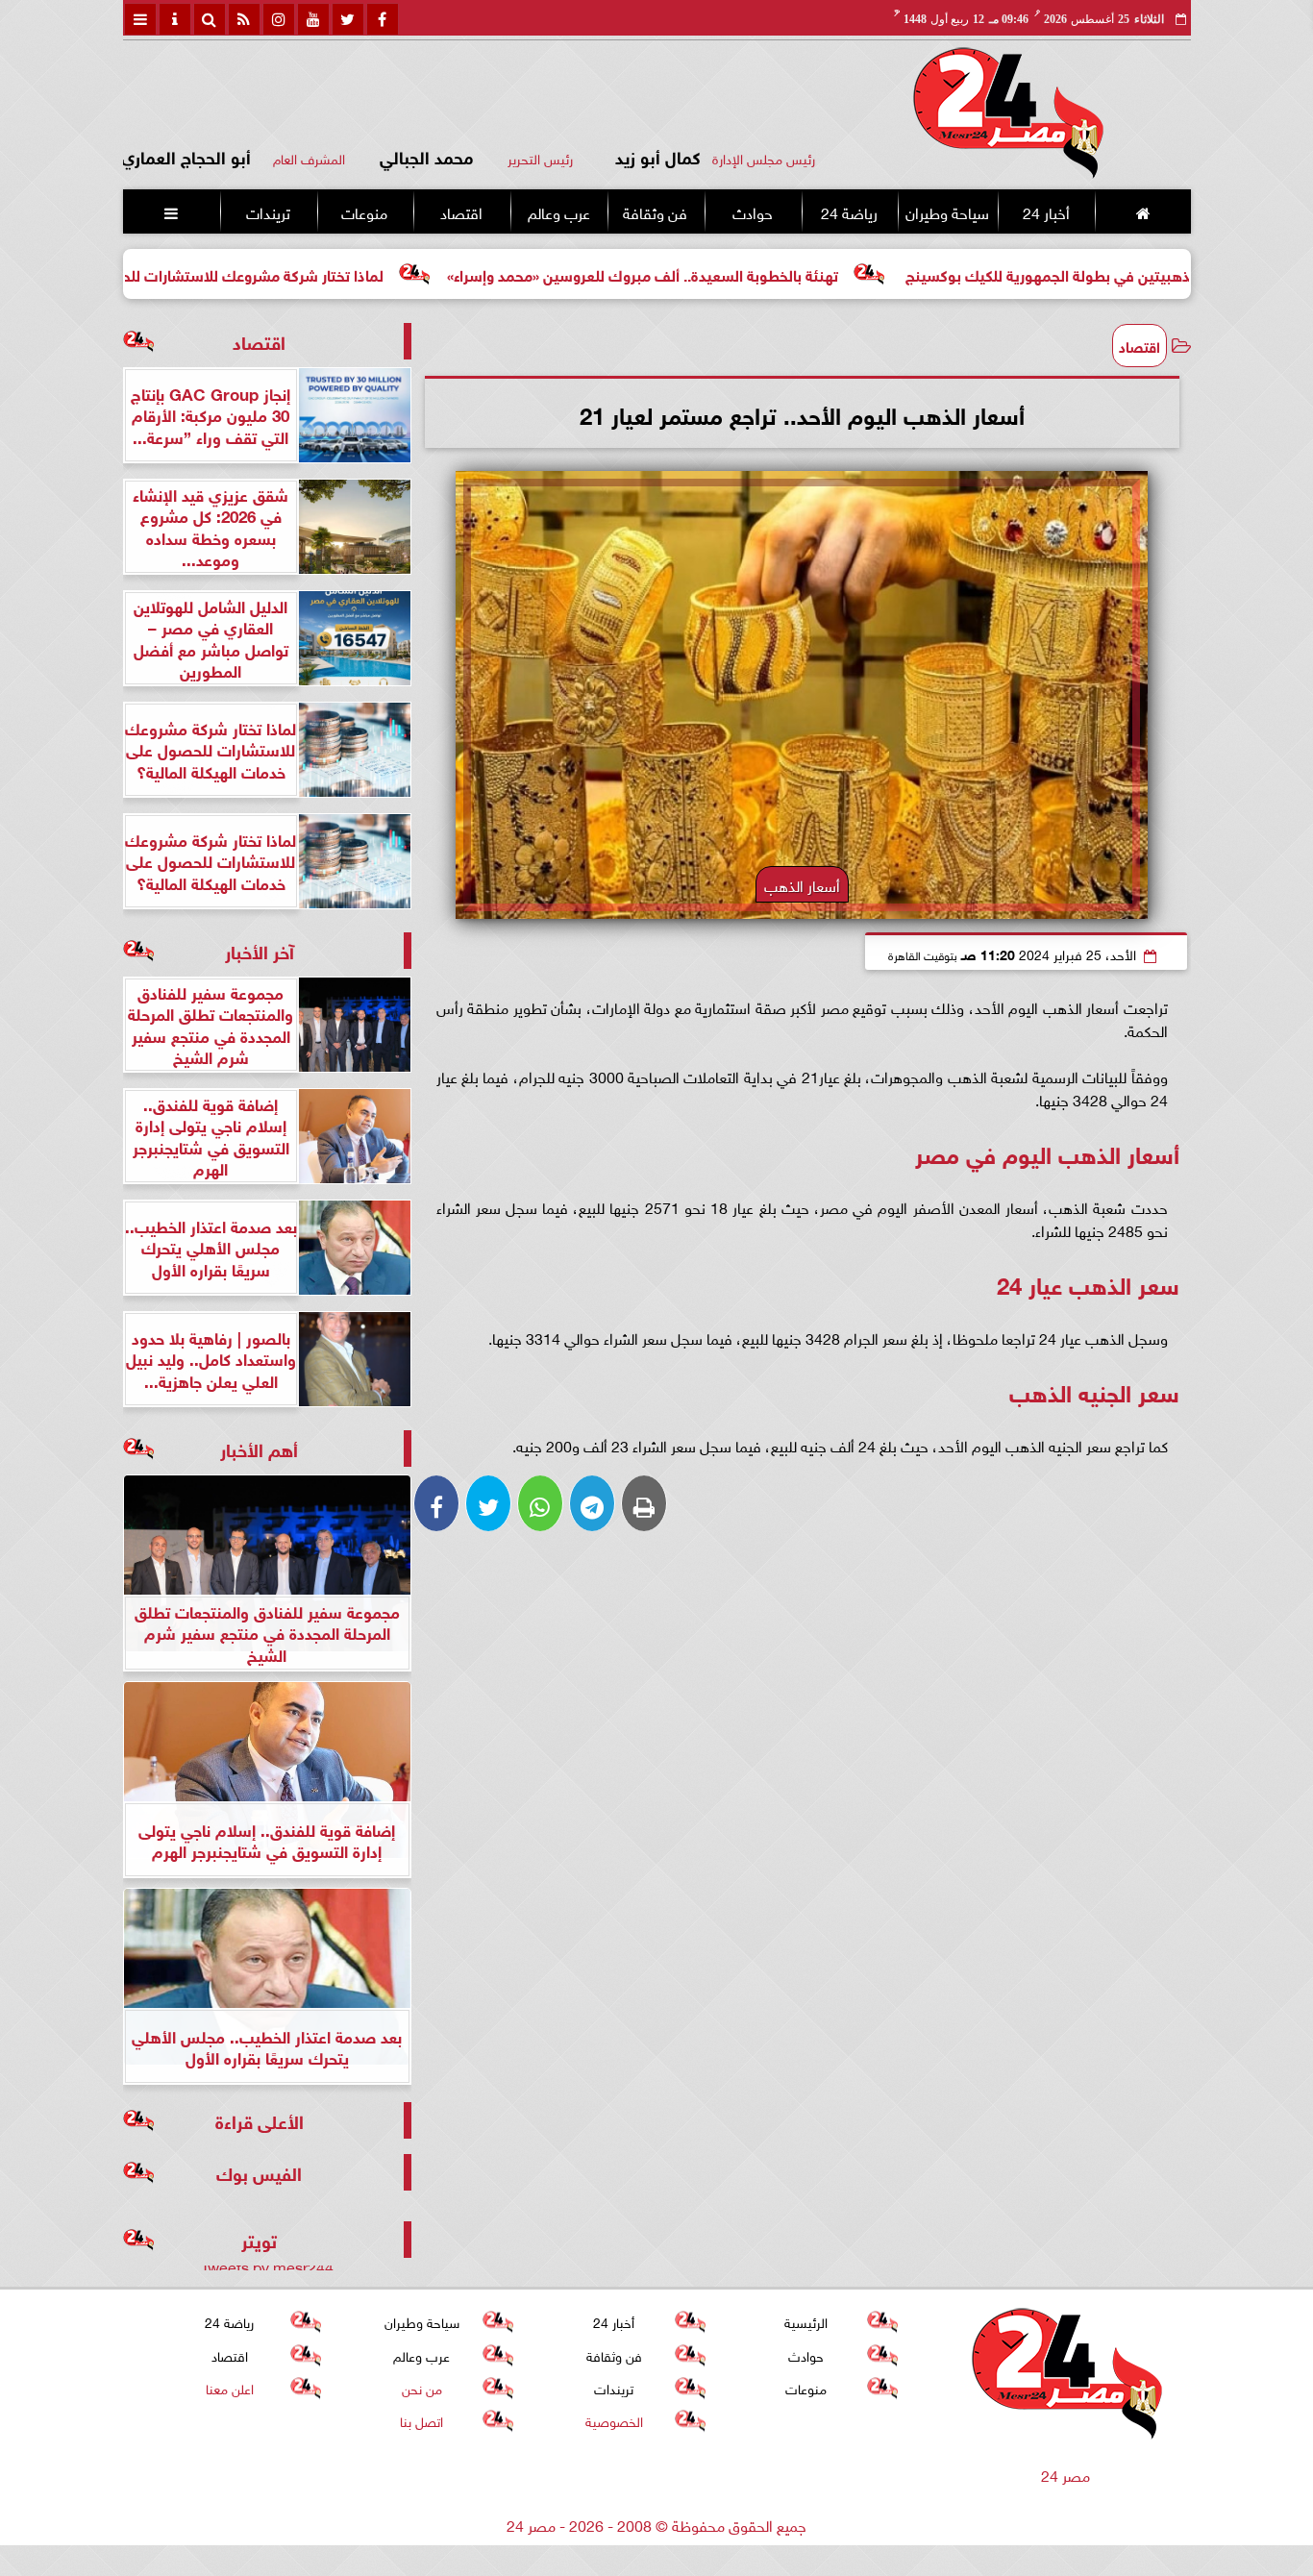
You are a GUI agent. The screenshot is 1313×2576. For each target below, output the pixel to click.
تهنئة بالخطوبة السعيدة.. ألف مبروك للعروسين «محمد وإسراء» (738, 273)
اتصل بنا (421, 2420)
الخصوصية (613, 2420)
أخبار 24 (1045, 211)
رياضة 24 (848, 211)
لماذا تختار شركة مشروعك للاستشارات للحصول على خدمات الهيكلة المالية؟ (243, 273)
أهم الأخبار (259, 1448)
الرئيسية (806, 2321)
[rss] (244, 19)
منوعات (364, 211)
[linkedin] (279, 19)
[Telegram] (592, 1503)
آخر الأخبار (260, 950)
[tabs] (140, 19)
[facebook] (383, 19)
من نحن (421, 2387)
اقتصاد (461, 211)
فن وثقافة (655, 211)
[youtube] (313, 19)
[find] (210, 19)
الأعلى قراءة (260, 2120)
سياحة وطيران (947, 211)
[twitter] (348, 19)
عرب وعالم (558, 211)
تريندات (267, 211)
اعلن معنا (229, 2387)
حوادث (752, 211)
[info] (175, 19)
